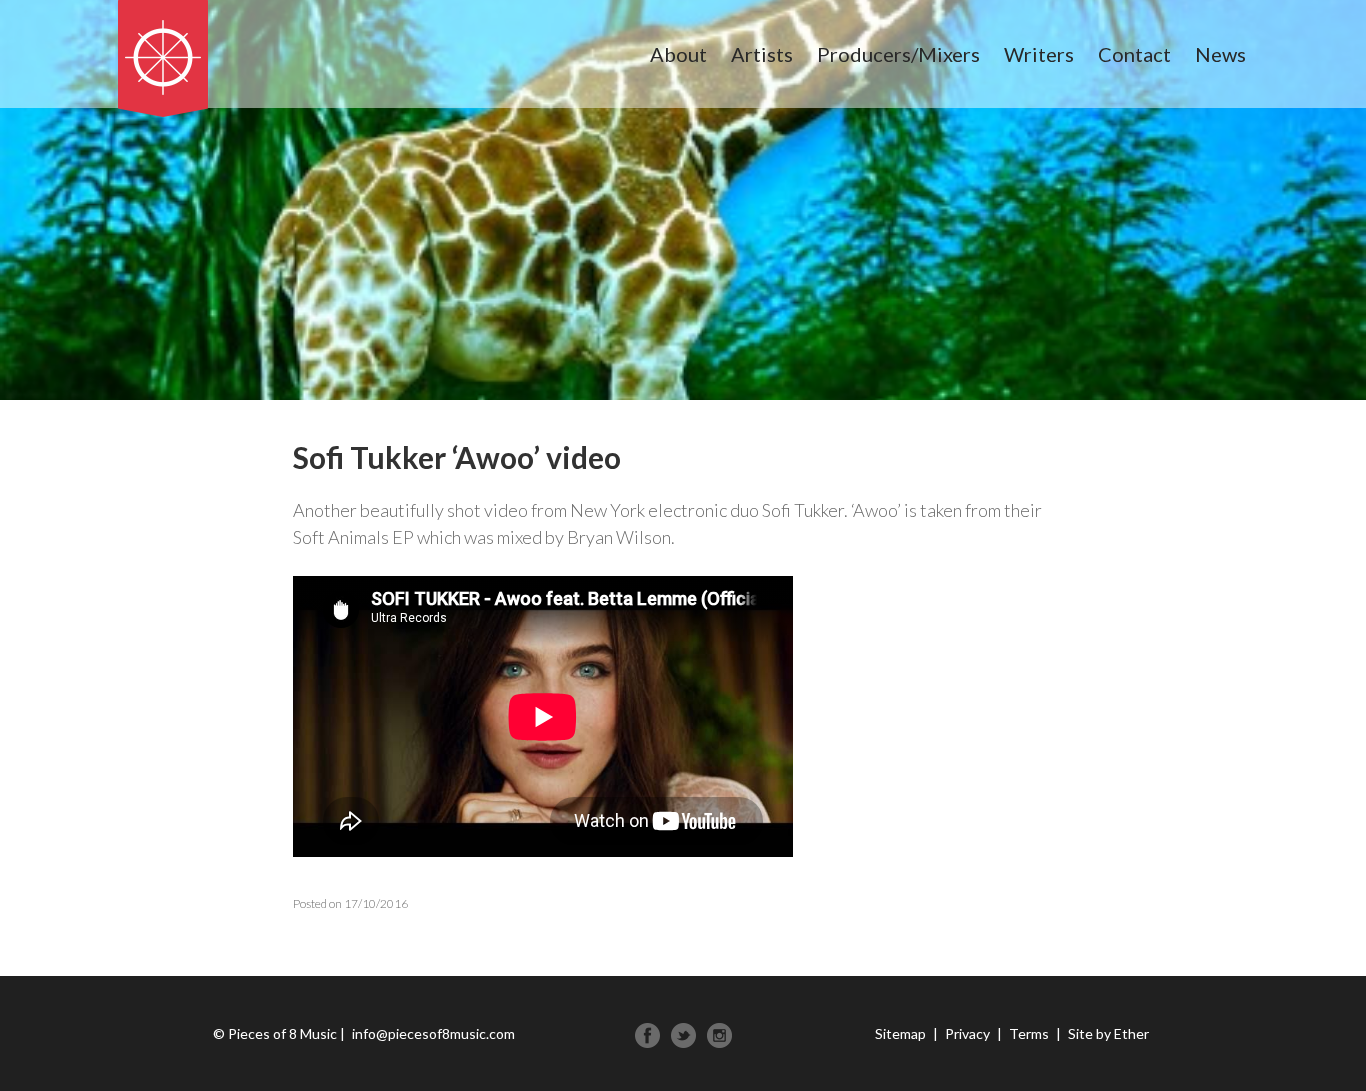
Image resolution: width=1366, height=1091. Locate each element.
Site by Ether (1108, 1033)
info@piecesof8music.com (433, 1033)
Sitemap (900, 1033)
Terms (1029, 1033)
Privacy (967, 1033)
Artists (762, 54)
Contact (1134, 54)
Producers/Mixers (898, 54)
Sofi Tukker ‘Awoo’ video (457, 457)
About (678, 54)
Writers (1039, 54)
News (1220, 54)
